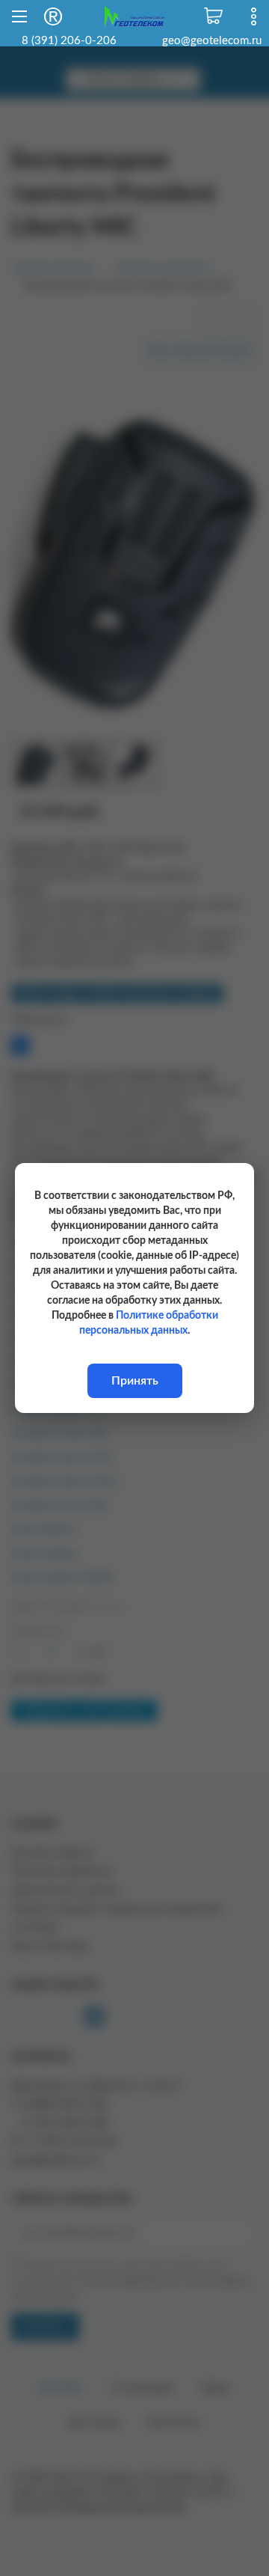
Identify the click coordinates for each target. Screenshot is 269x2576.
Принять (135, 1381)
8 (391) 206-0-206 (69, 41)
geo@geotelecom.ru (212, 41)
